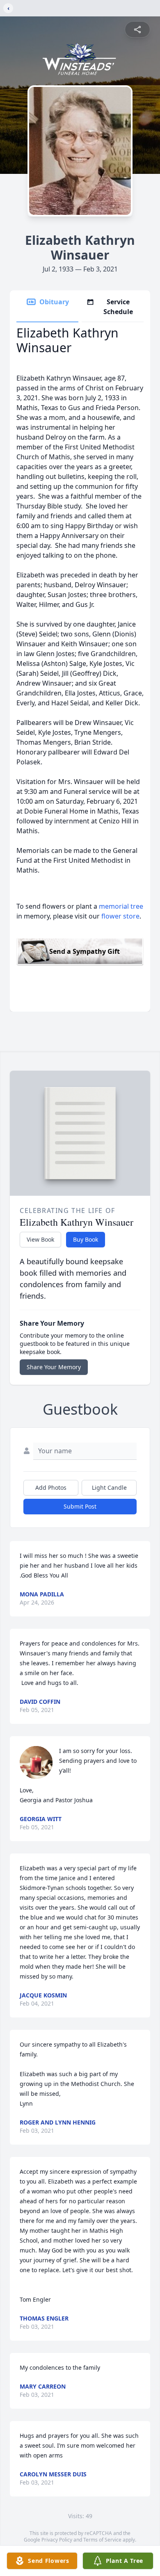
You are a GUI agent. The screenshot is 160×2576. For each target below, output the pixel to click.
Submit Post (80, 1506)
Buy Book (86, 1239)
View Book (40, 1239)
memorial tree (121, 906)
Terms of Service (102, 2540)
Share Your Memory (54, 1367)
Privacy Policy (57, 2540)
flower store (120, 916)
